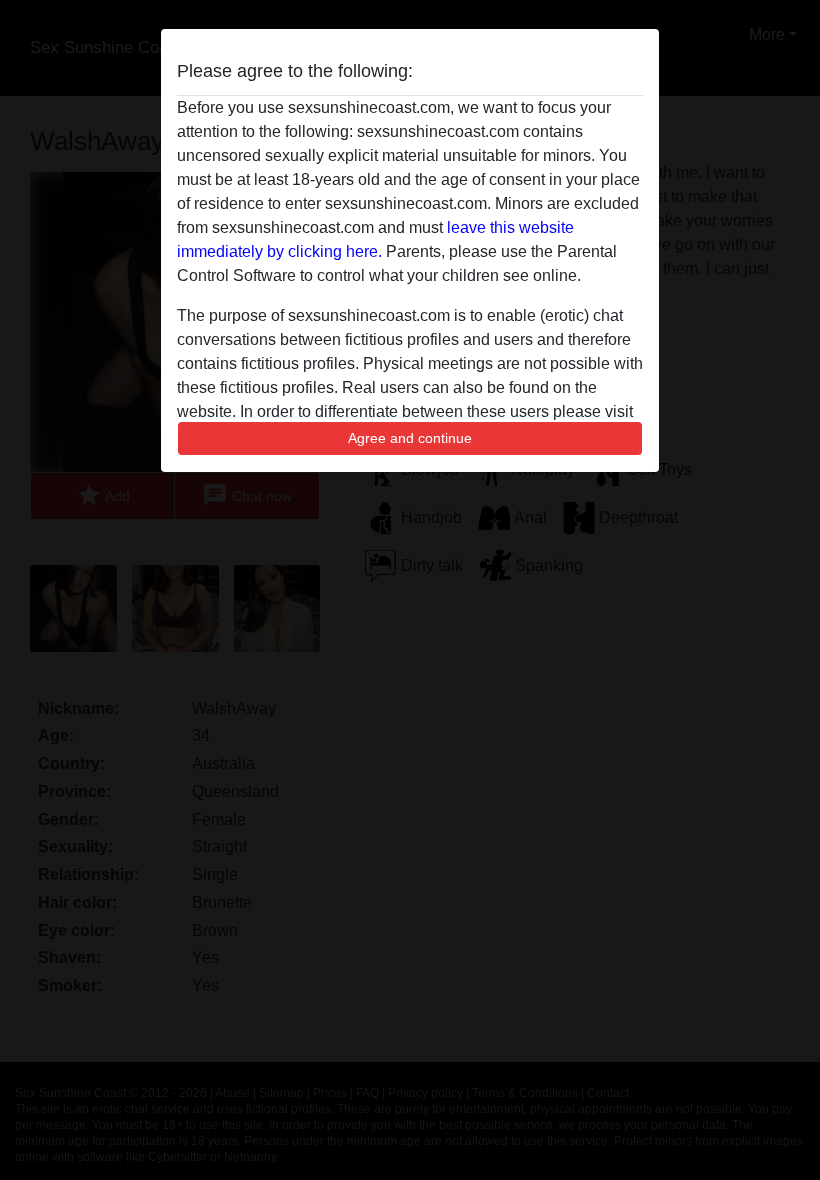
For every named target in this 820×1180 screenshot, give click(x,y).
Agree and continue (410, 438)
